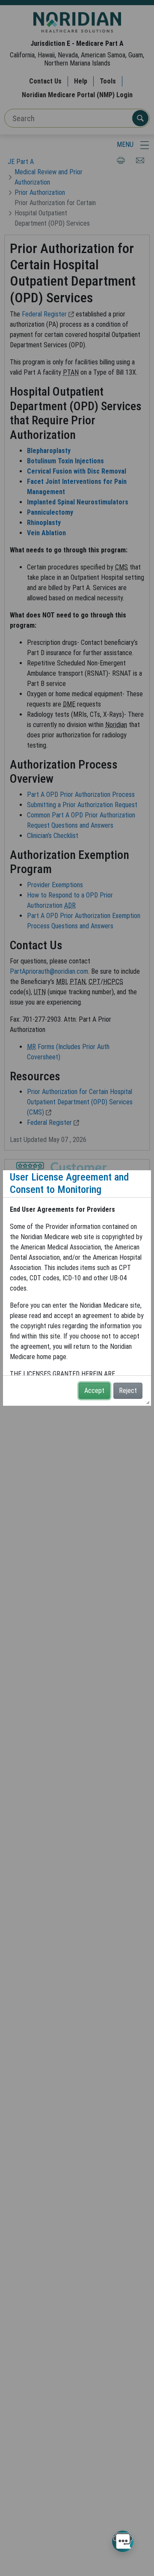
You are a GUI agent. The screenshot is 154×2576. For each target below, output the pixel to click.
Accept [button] (94, 1391)
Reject (128, 1391)
